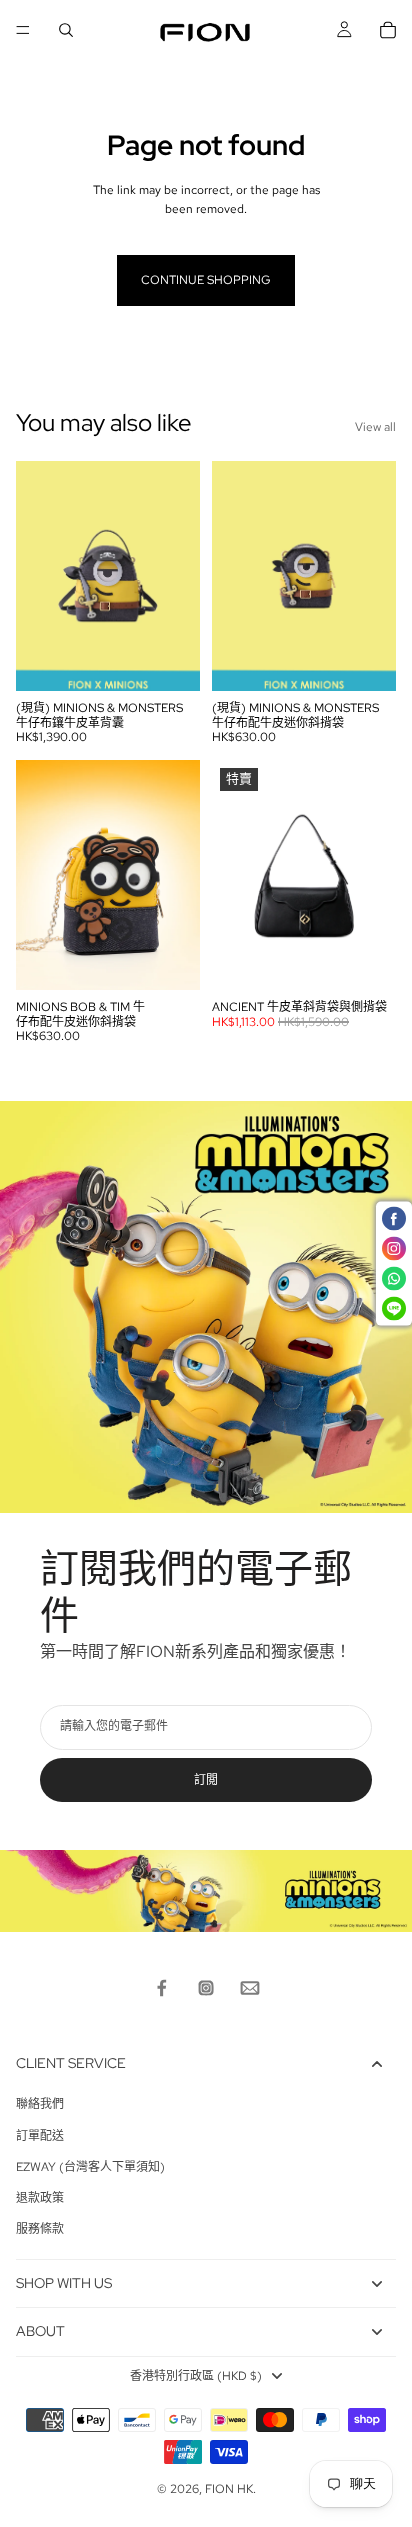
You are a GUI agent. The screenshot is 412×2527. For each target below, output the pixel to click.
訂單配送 (40, 2136)
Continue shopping (206, 280)
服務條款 (40, 2229)
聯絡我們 (40, 2104)
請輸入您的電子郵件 (114, 1727)
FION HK (229, 2489)
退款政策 (40, 2198)
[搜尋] (66, 30)
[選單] (23, 30)
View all (375, 427)
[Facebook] (162, 1988)
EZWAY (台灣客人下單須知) (90, 2167)
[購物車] (388, 30)
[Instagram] (206, 1988)
